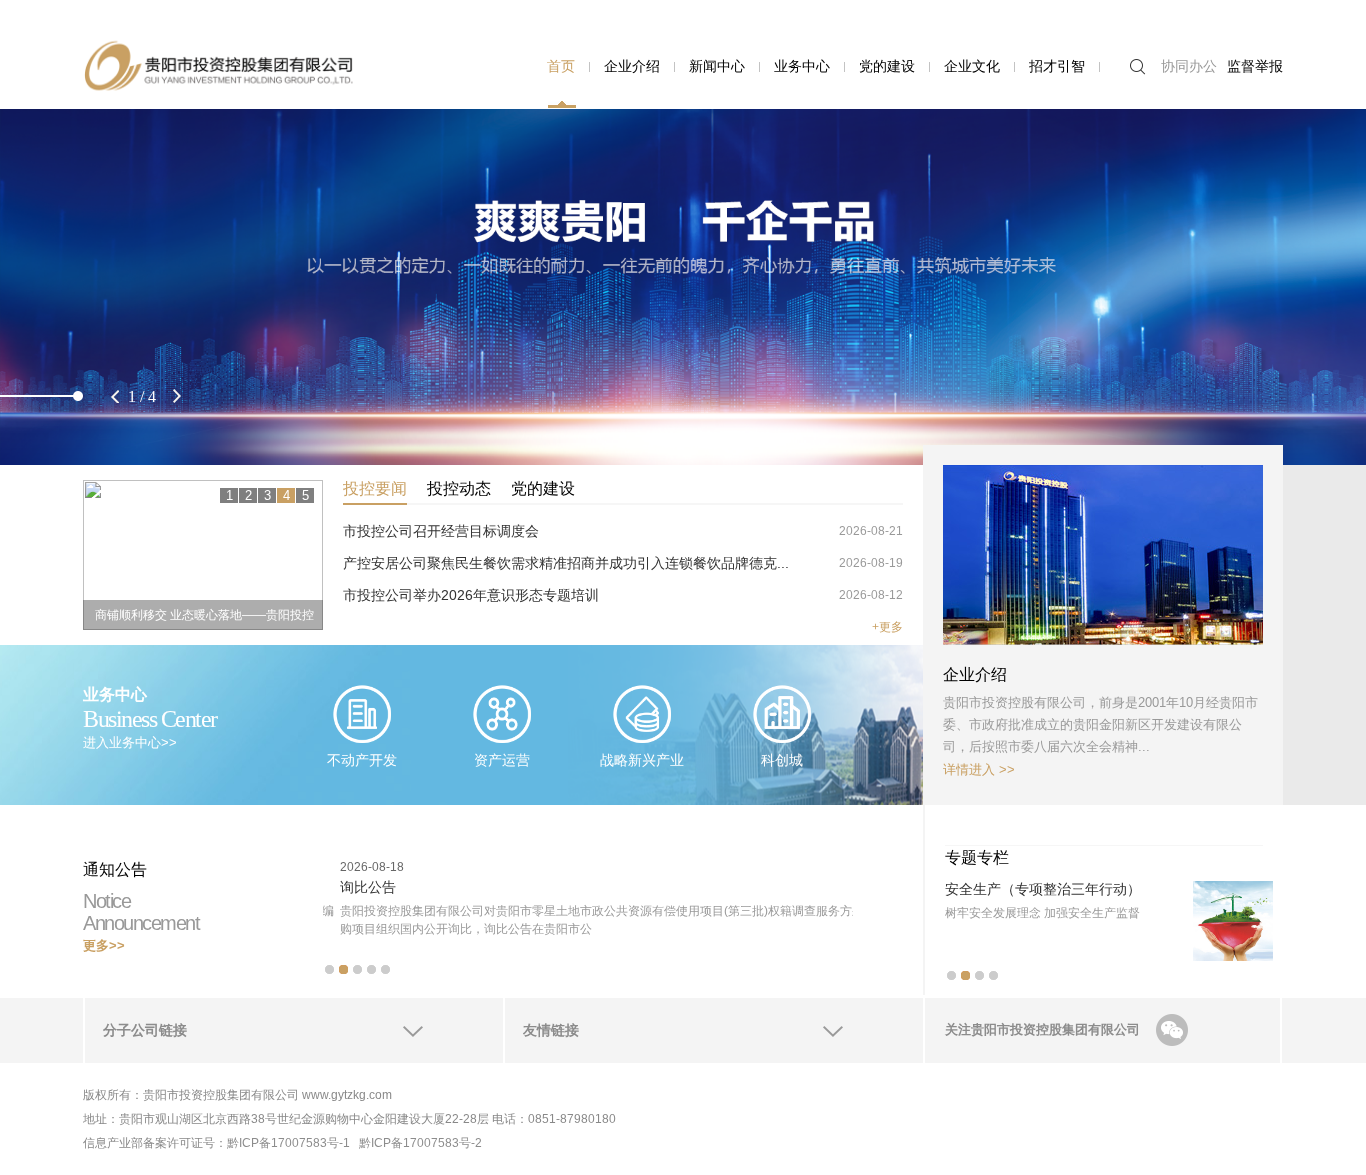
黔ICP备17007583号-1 (288, 1143)
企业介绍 (632, 66)
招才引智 (1057, 66)
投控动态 (459, 488)
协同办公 (1189, 66)
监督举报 (1255, 66)
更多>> (104, 945)
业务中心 (802, 66)
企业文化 (972, 66)
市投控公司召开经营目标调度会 (441, 531)
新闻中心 (717, 66)
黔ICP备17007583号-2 (420, 1143)
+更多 (887, 627)
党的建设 (887, 66)
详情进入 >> (979, 769)
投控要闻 (375, 488)
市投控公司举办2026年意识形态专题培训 (471, 595)
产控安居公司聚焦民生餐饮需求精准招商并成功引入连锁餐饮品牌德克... (566, 563)
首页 (561, 66)
